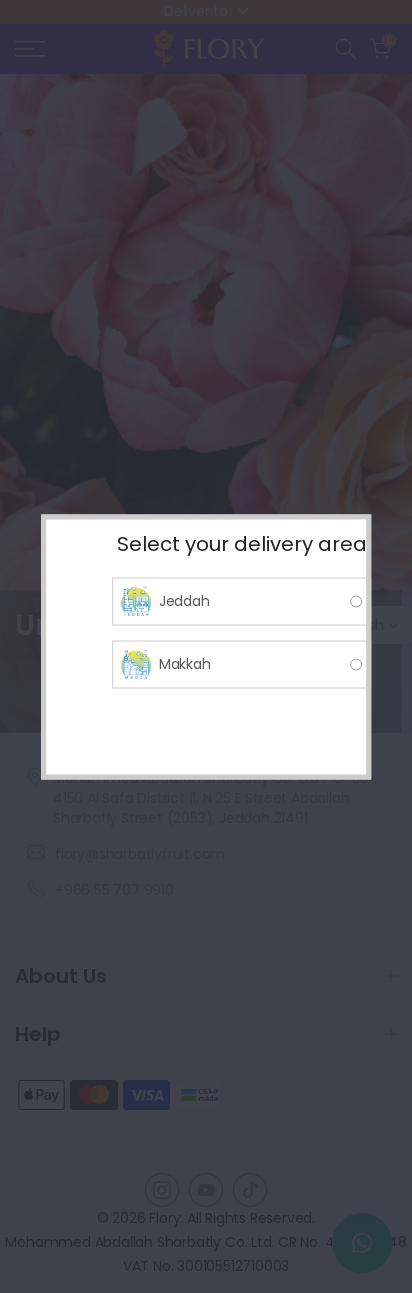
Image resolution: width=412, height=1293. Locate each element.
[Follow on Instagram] (162, 1190)
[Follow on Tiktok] (250, 1190)
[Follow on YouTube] (206, 1190)
